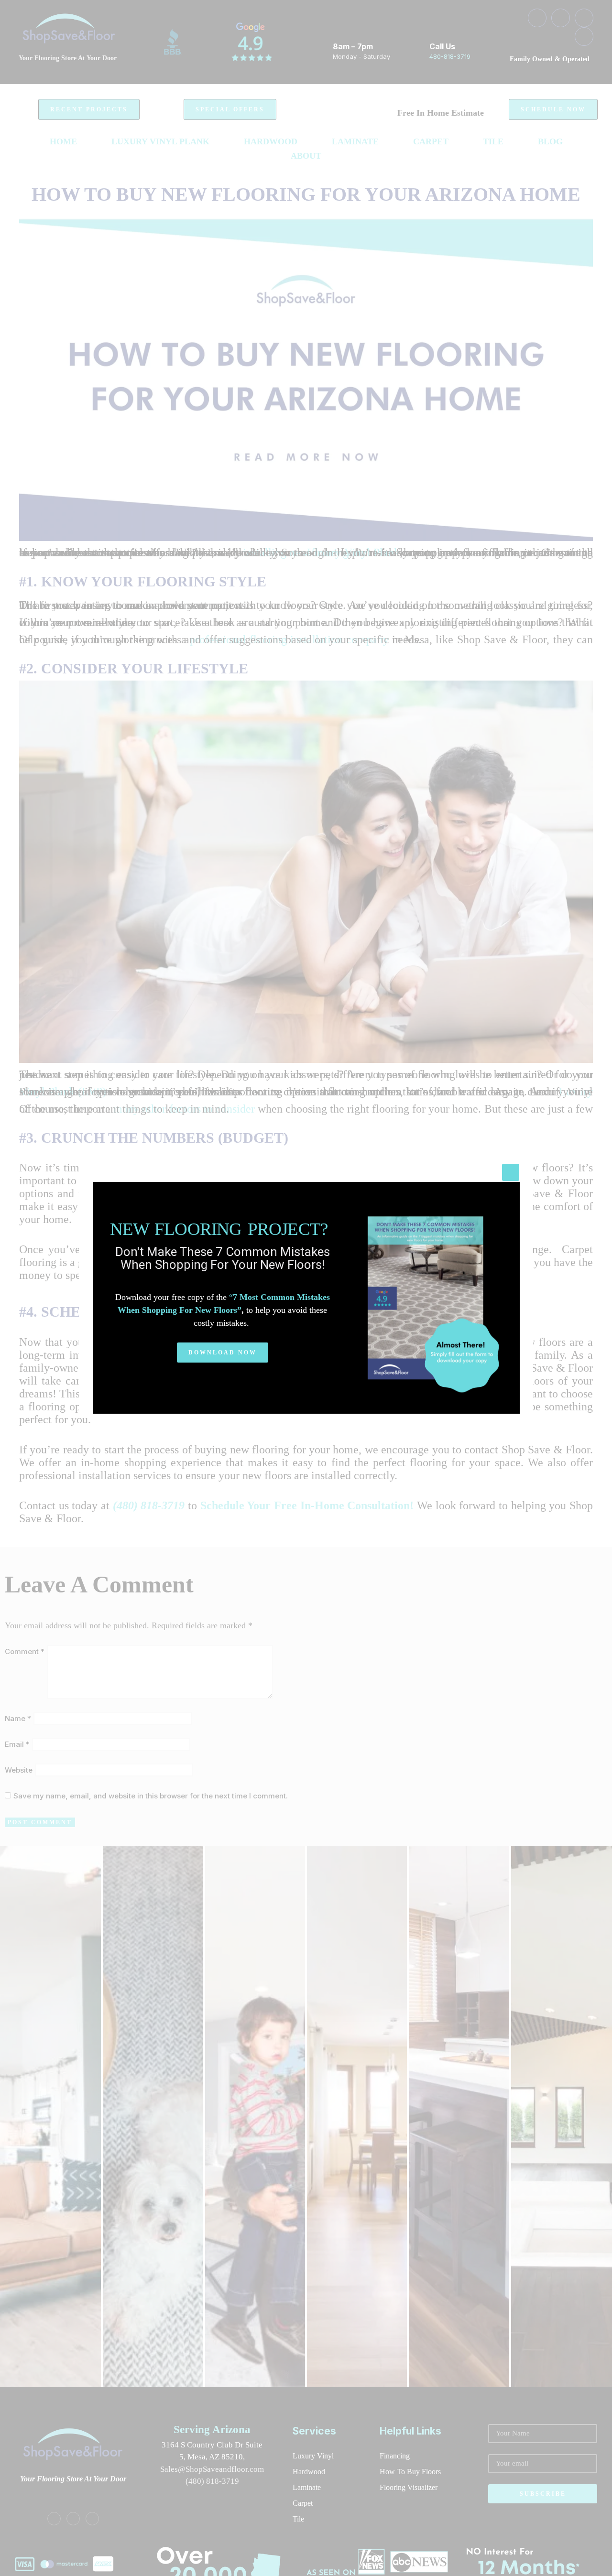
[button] (223, 1353)
